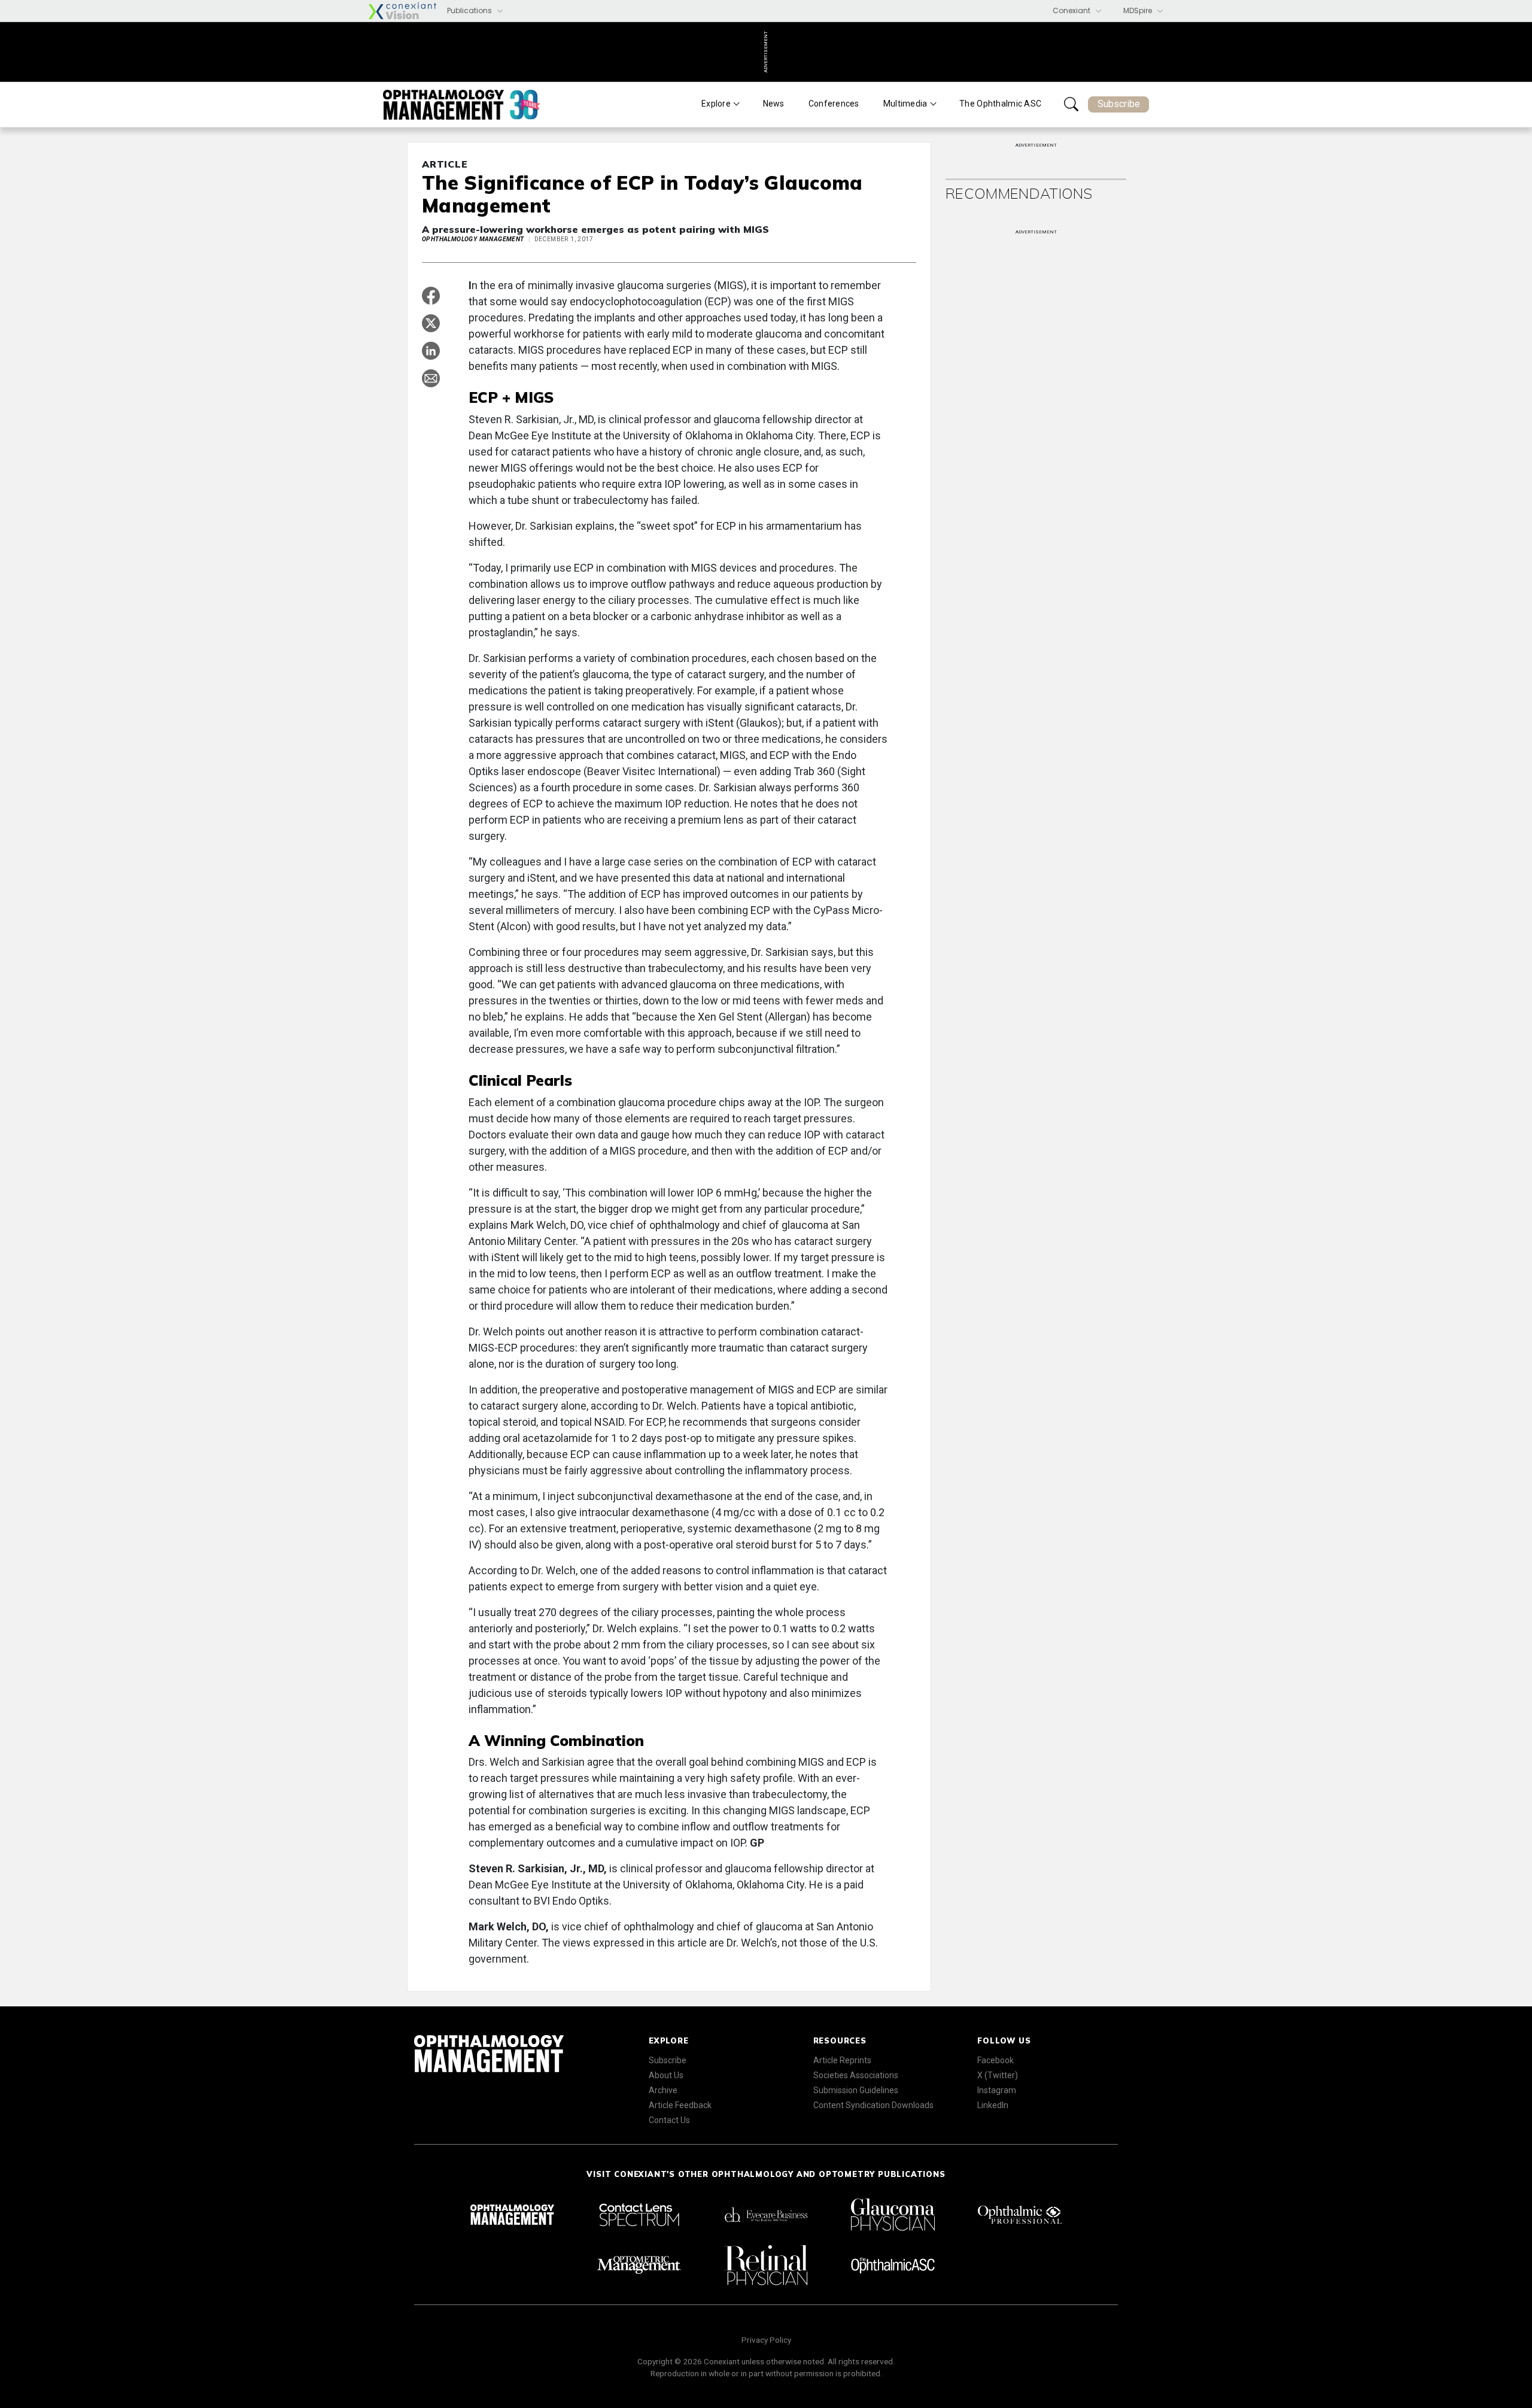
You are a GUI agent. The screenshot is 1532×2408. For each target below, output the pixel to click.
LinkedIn (993, 2105)
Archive (663, 2090)
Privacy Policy (766, 2340)
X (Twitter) (998, 2075)
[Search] (1071, 104)
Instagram (997, 2090)
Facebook (996, 2060)
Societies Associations (856, 2075)
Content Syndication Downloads (873, 2105)
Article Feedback (680, 2105)
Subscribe (1119, 104)
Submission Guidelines (856, 2090)
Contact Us (669, 2120)
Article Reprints (842, 2060)
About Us (666, 2075)
